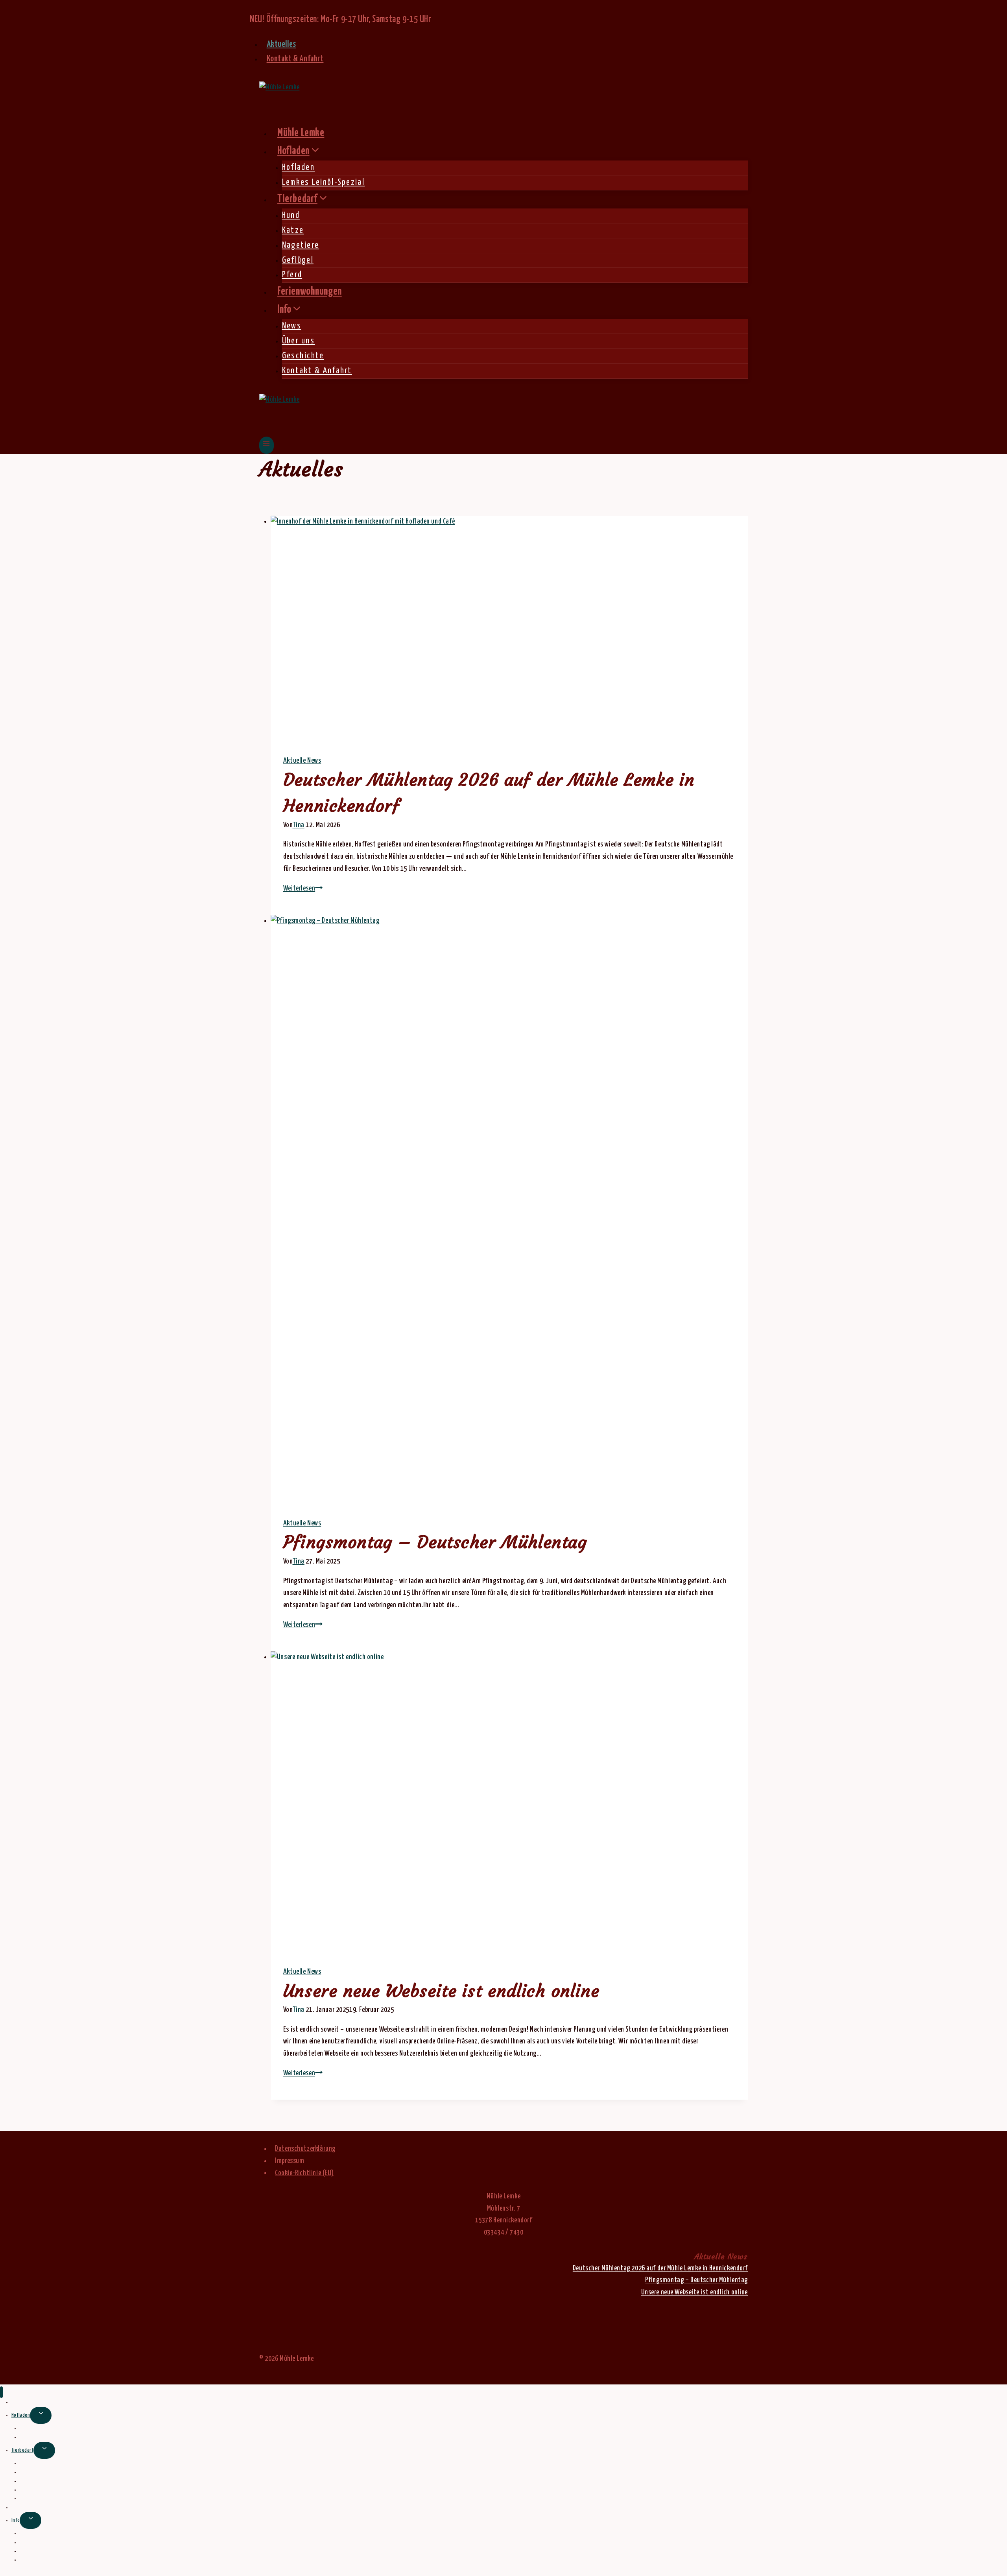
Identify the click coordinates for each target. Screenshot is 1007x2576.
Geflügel (298, 260)
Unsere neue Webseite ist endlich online (441, 1991)
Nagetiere (301, 245)
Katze (293, 230)
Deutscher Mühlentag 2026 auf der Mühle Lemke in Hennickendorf (660, 2268)
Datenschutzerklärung (305, 2149)
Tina (299, 825)
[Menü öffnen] (267, 445)
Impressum (290, 2161)
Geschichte (303, 356)
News (292, 326)
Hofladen (298, 168)
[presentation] (509, 629)
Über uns (298, 341)
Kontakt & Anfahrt (295, 59)
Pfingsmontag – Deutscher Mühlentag (435, 1542)
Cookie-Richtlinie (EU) (304, 2173)
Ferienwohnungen (310, 292)
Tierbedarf (22, 2450)
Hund (291, 216)
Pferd (292, 275)
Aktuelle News (302, 761)
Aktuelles (281, 44)
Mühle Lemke (301, 133)
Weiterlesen (303, 889)
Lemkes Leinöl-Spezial (323, 183)
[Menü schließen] (1, 2392)
